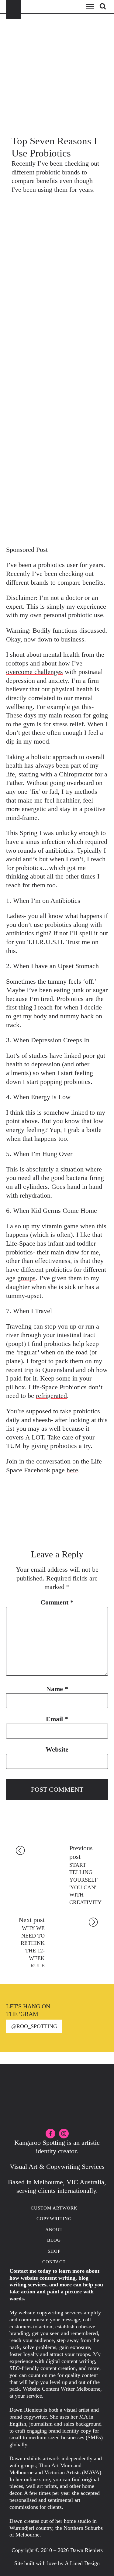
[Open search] (103, 6)
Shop (54, 2251)
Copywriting (54, 2219)
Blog (54, 2240)
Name (57, 1689)
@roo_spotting (34, 2026)
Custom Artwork (54, 2208)
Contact (54, 2262)
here (72, 1470)
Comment (57, 1602)
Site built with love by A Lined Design (57, 2563)
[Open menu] (90, 7)
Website (57, 1749)
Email (57, 1719)
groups (26, 1278)
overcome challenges (35, 672)
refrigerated (51, 1396)
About (54, 2230)
